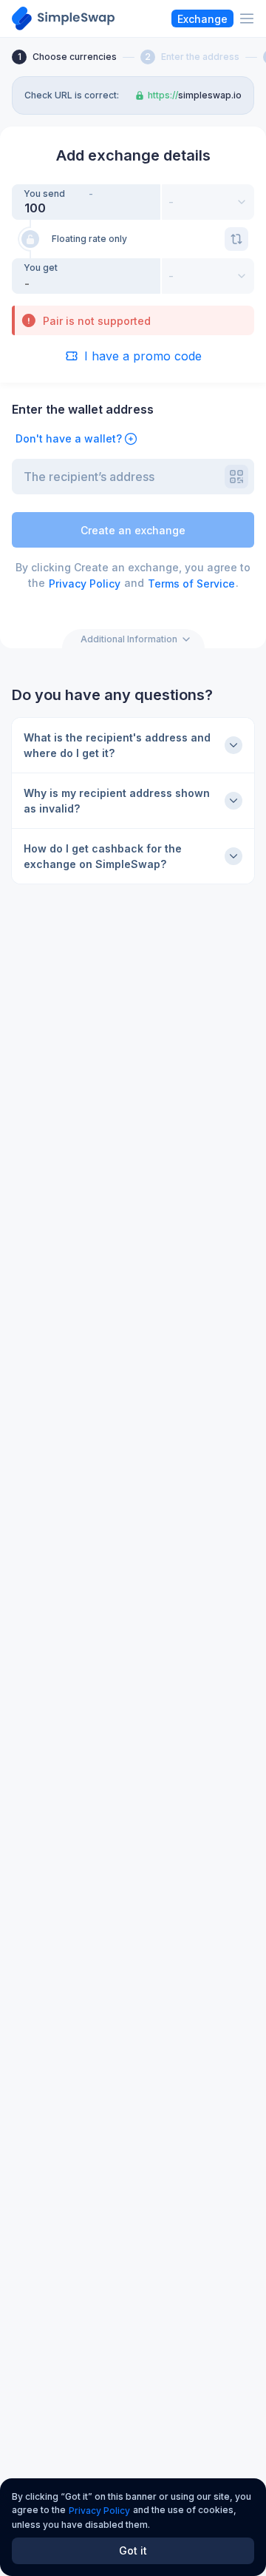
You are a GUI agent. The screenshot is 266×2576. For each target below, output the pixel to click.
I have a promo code (143, 356)
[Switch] (236, 239)
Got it (133, 2550)
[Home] (63, 19)
